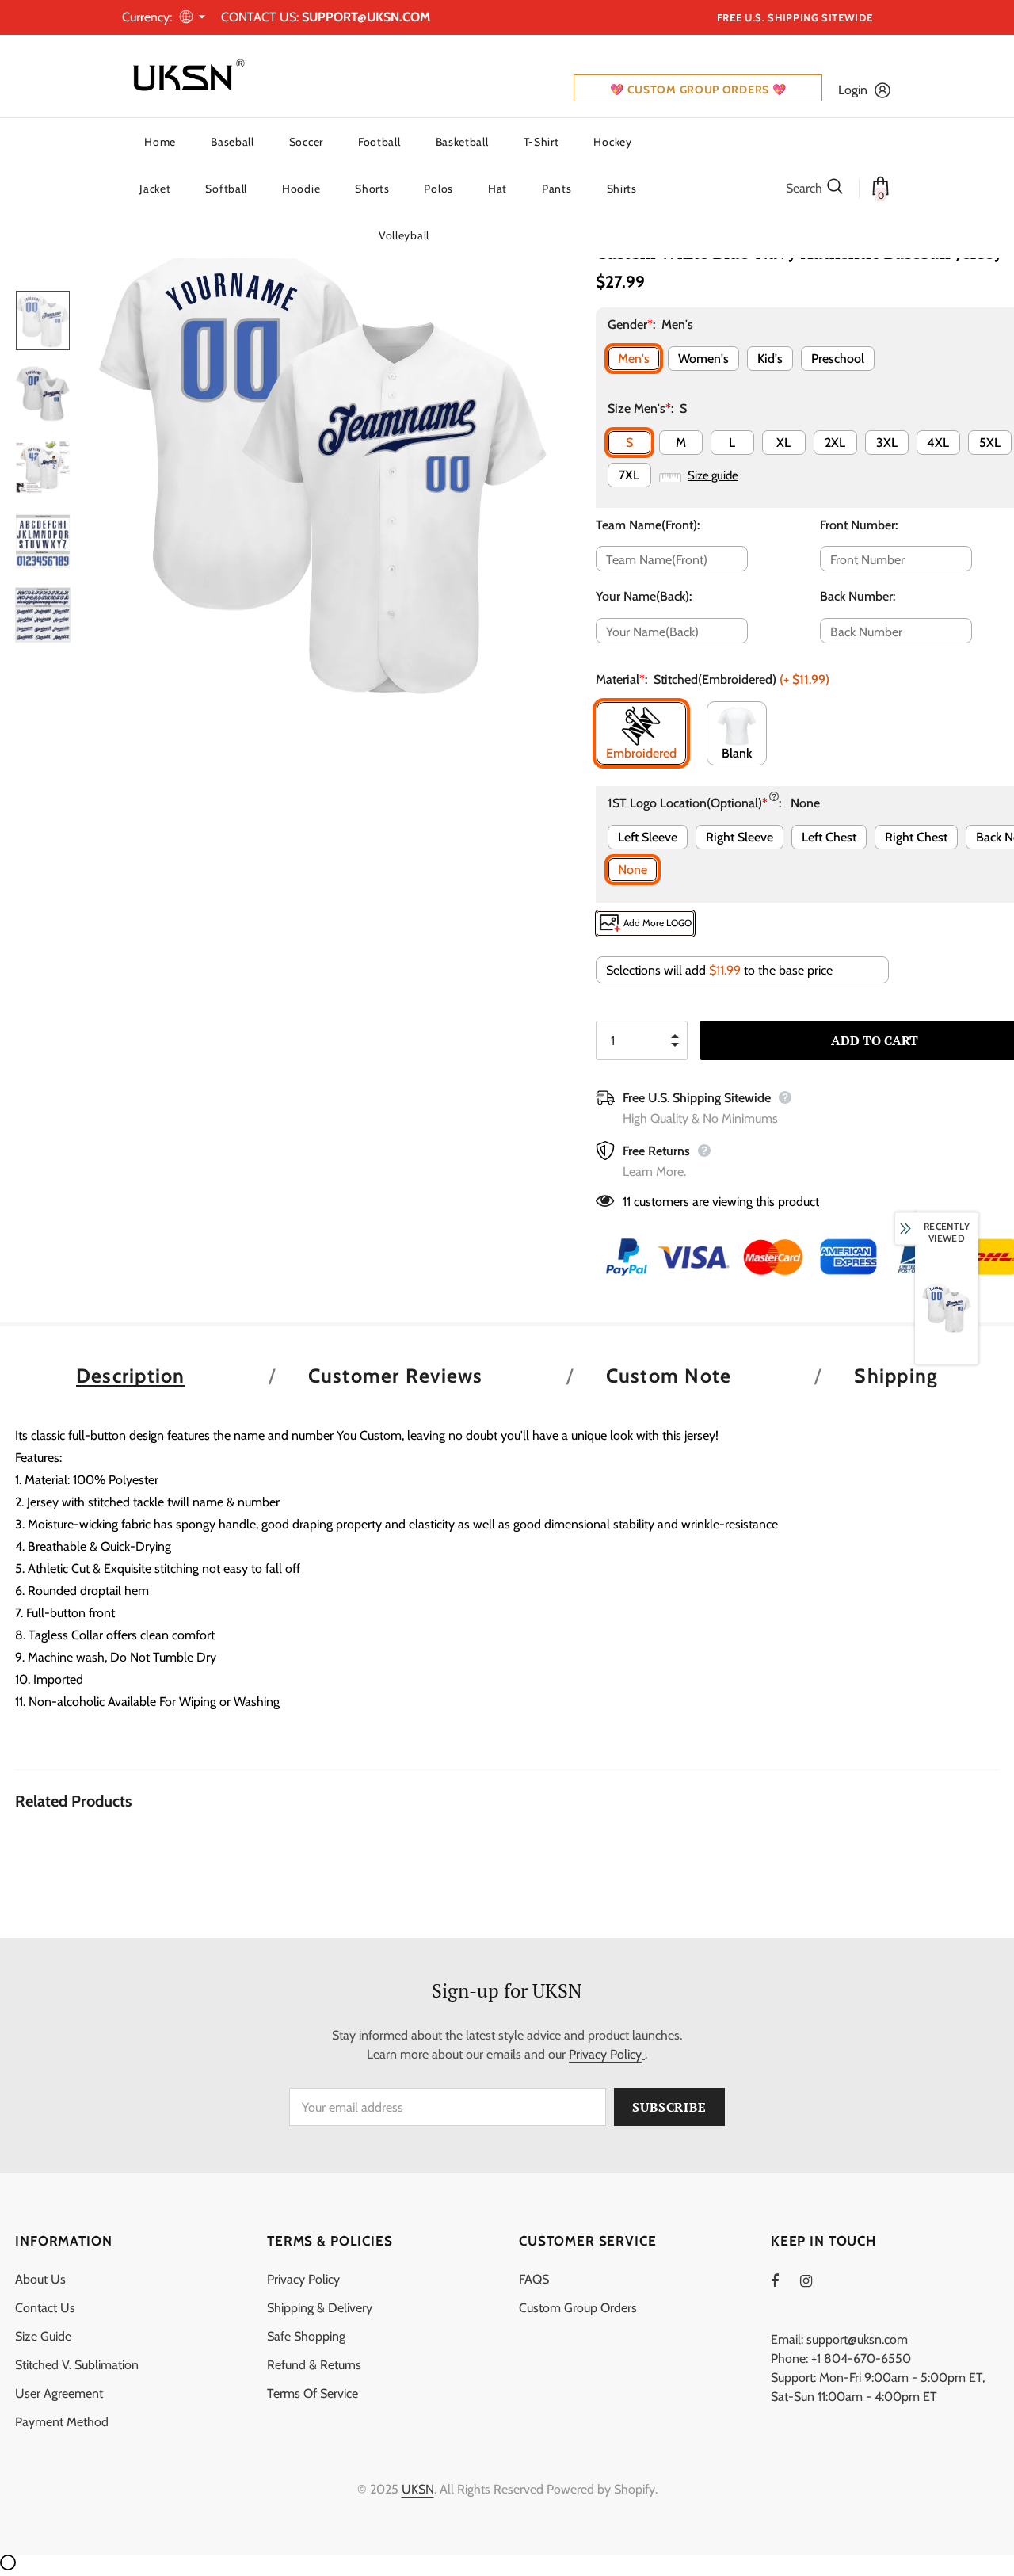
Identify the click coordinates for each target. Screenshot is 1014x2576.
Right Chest (916, 837)
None (633, 870)
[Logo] (185, 76)
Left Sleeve (648, 837)
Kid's (770, 359)
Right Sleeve (740, 837)
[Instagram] (814, 2280)
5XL (990, 443)
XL (783, 443)
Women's (703, 359)
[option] (323, 467)
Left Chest (829, 837)
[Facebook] (785, 2280)
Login (853, 90)
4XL (938, 443)
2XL (835, 443)
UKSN (418, 2489)
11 (627, 1202)
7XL (629, 475)
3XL (887, 443)
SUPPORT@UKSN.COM (366, 17)
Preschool (838, 359)
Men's (634, 359)
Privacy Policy (605, 2054)
